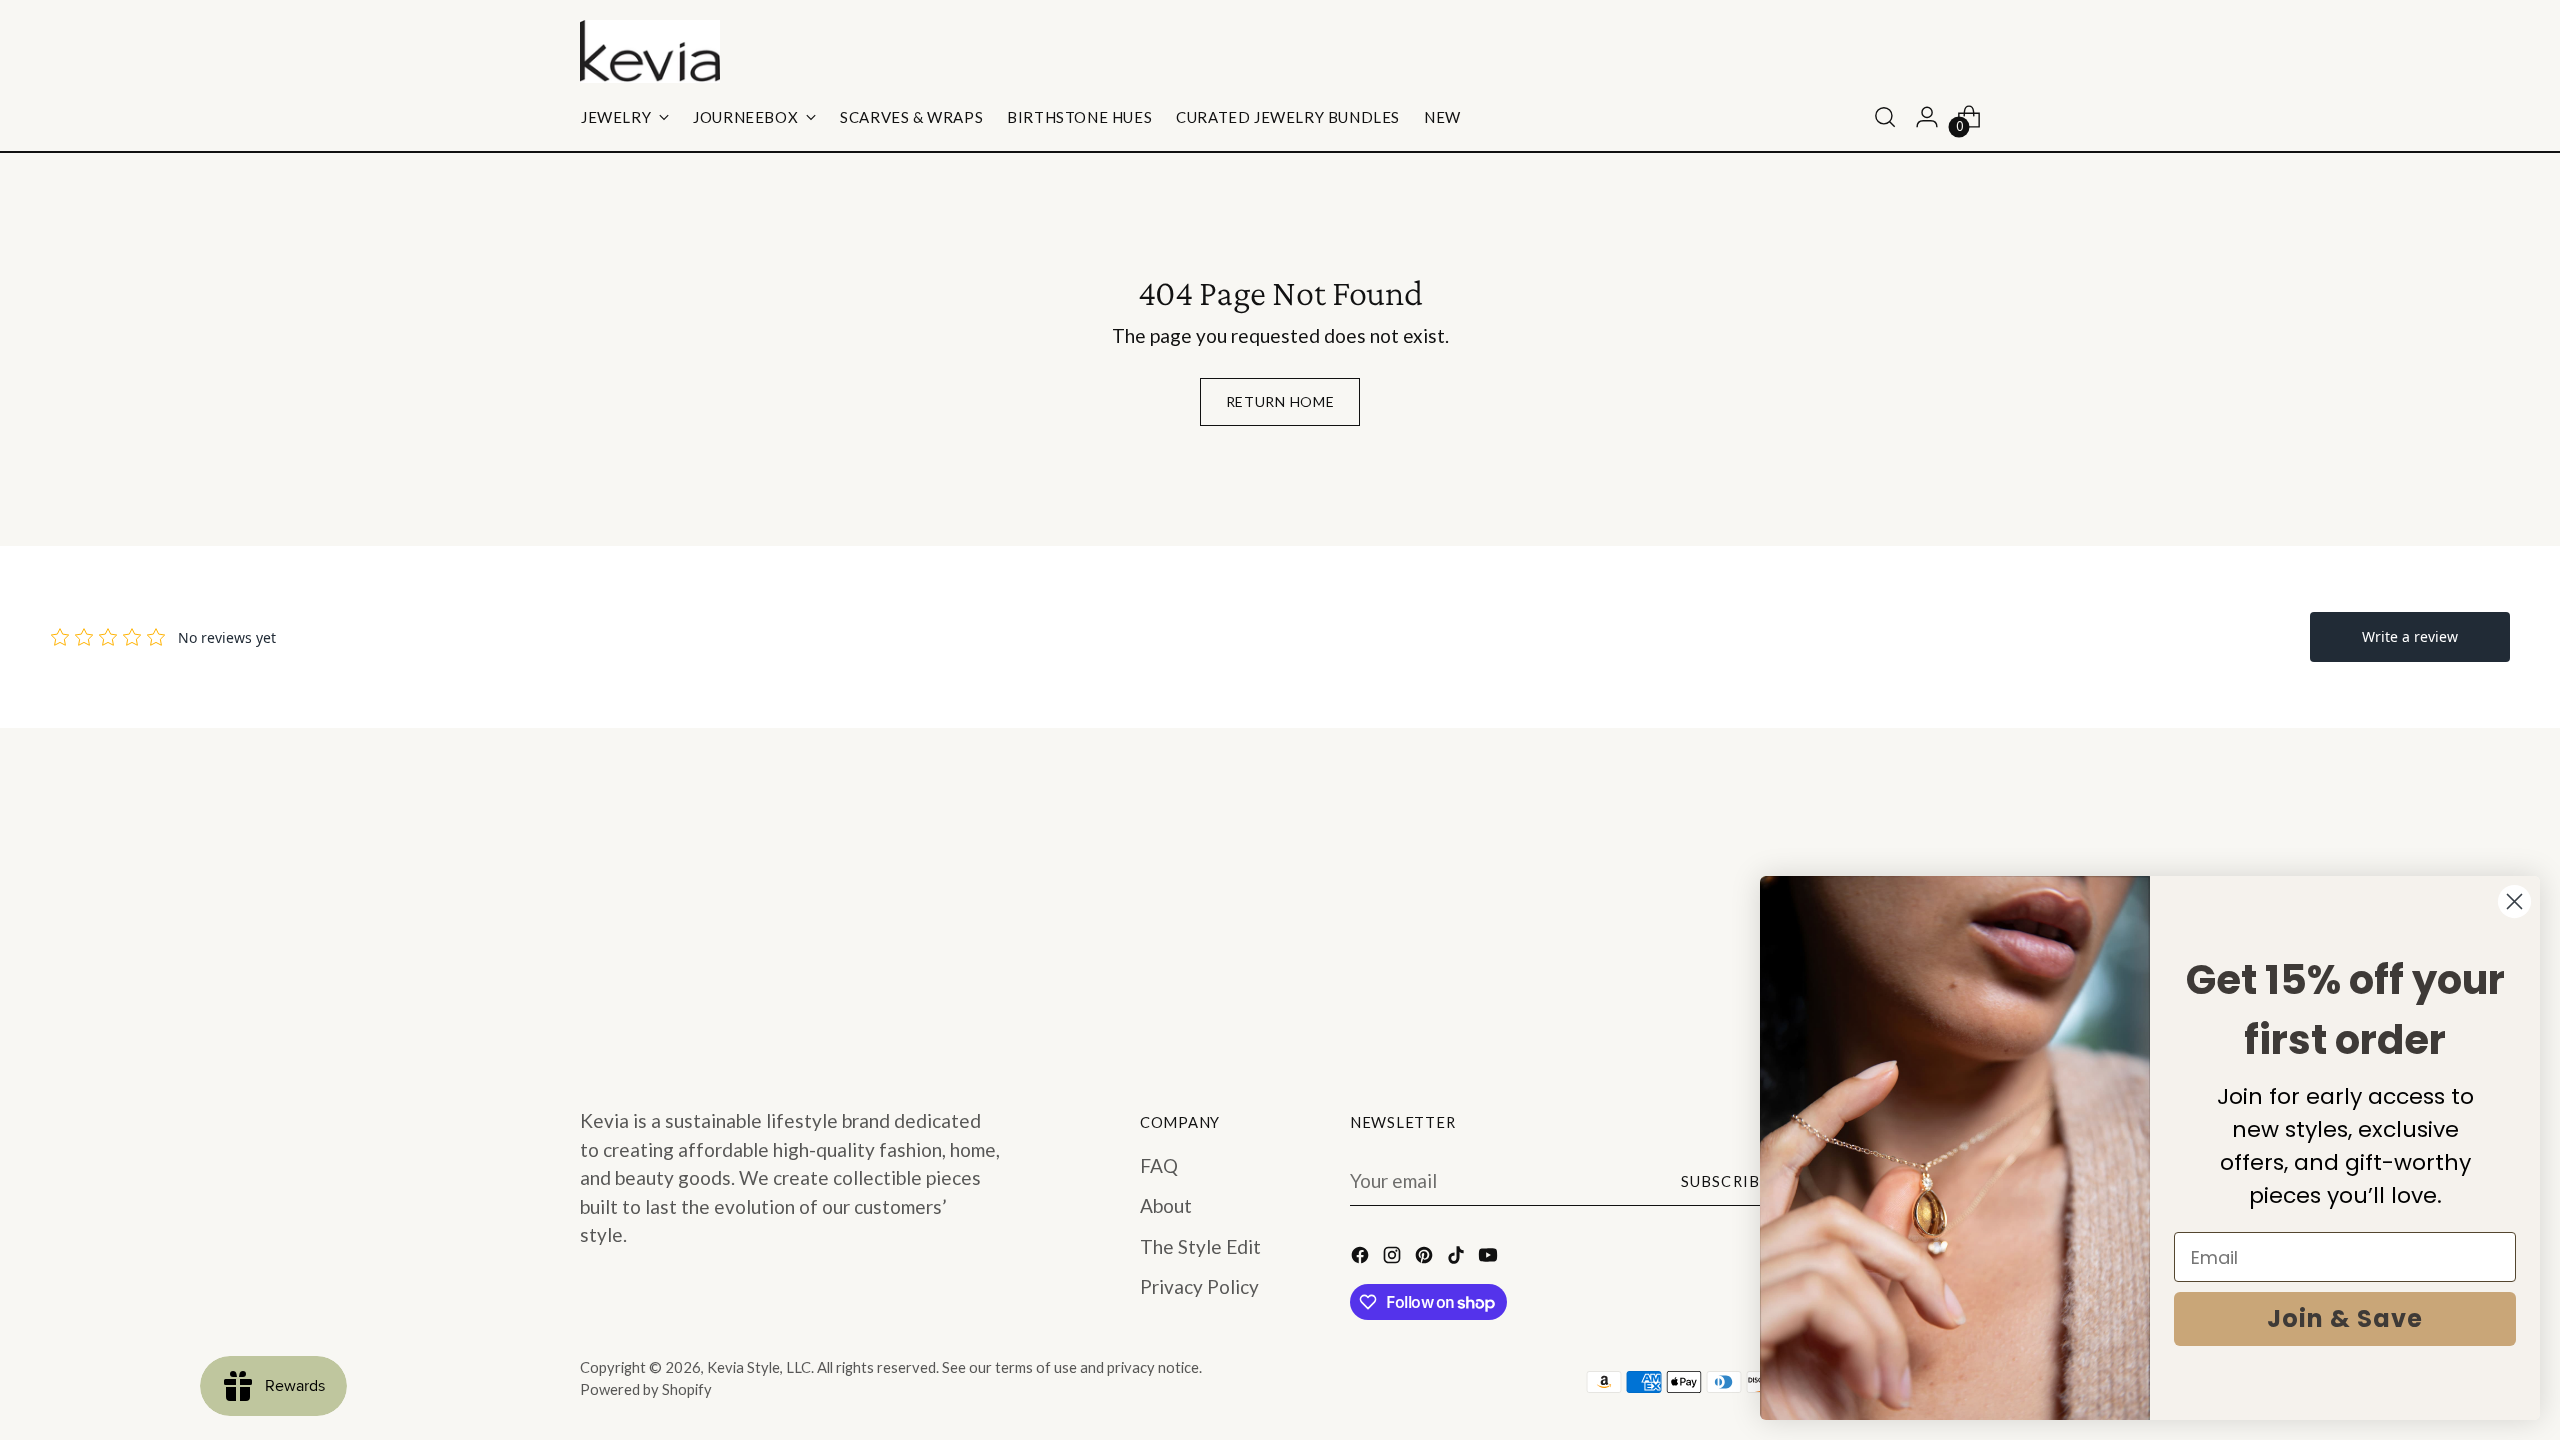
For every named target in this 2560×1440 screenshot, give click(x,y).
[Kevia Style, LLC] (650, 51)
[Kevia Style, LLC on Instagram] (1394, 1258)
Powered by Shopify (646, 1389)
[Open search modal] (1885, 117)
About (1166, 1205)
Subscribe (1725, 1181)
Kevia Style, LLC (759, 1367)
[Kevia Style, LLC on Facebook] (1362, 1258)
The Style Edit (1200, 1246)
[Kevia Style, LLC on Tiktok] (1458, 1258)
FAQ (1159, 1165)
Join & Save (2345, 1318)
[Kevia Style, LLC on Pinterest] (1426, 1258)
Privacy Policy (1199, 1286)
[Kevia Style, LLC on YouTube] (1490, 1258)
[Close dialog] (2514, 901)
